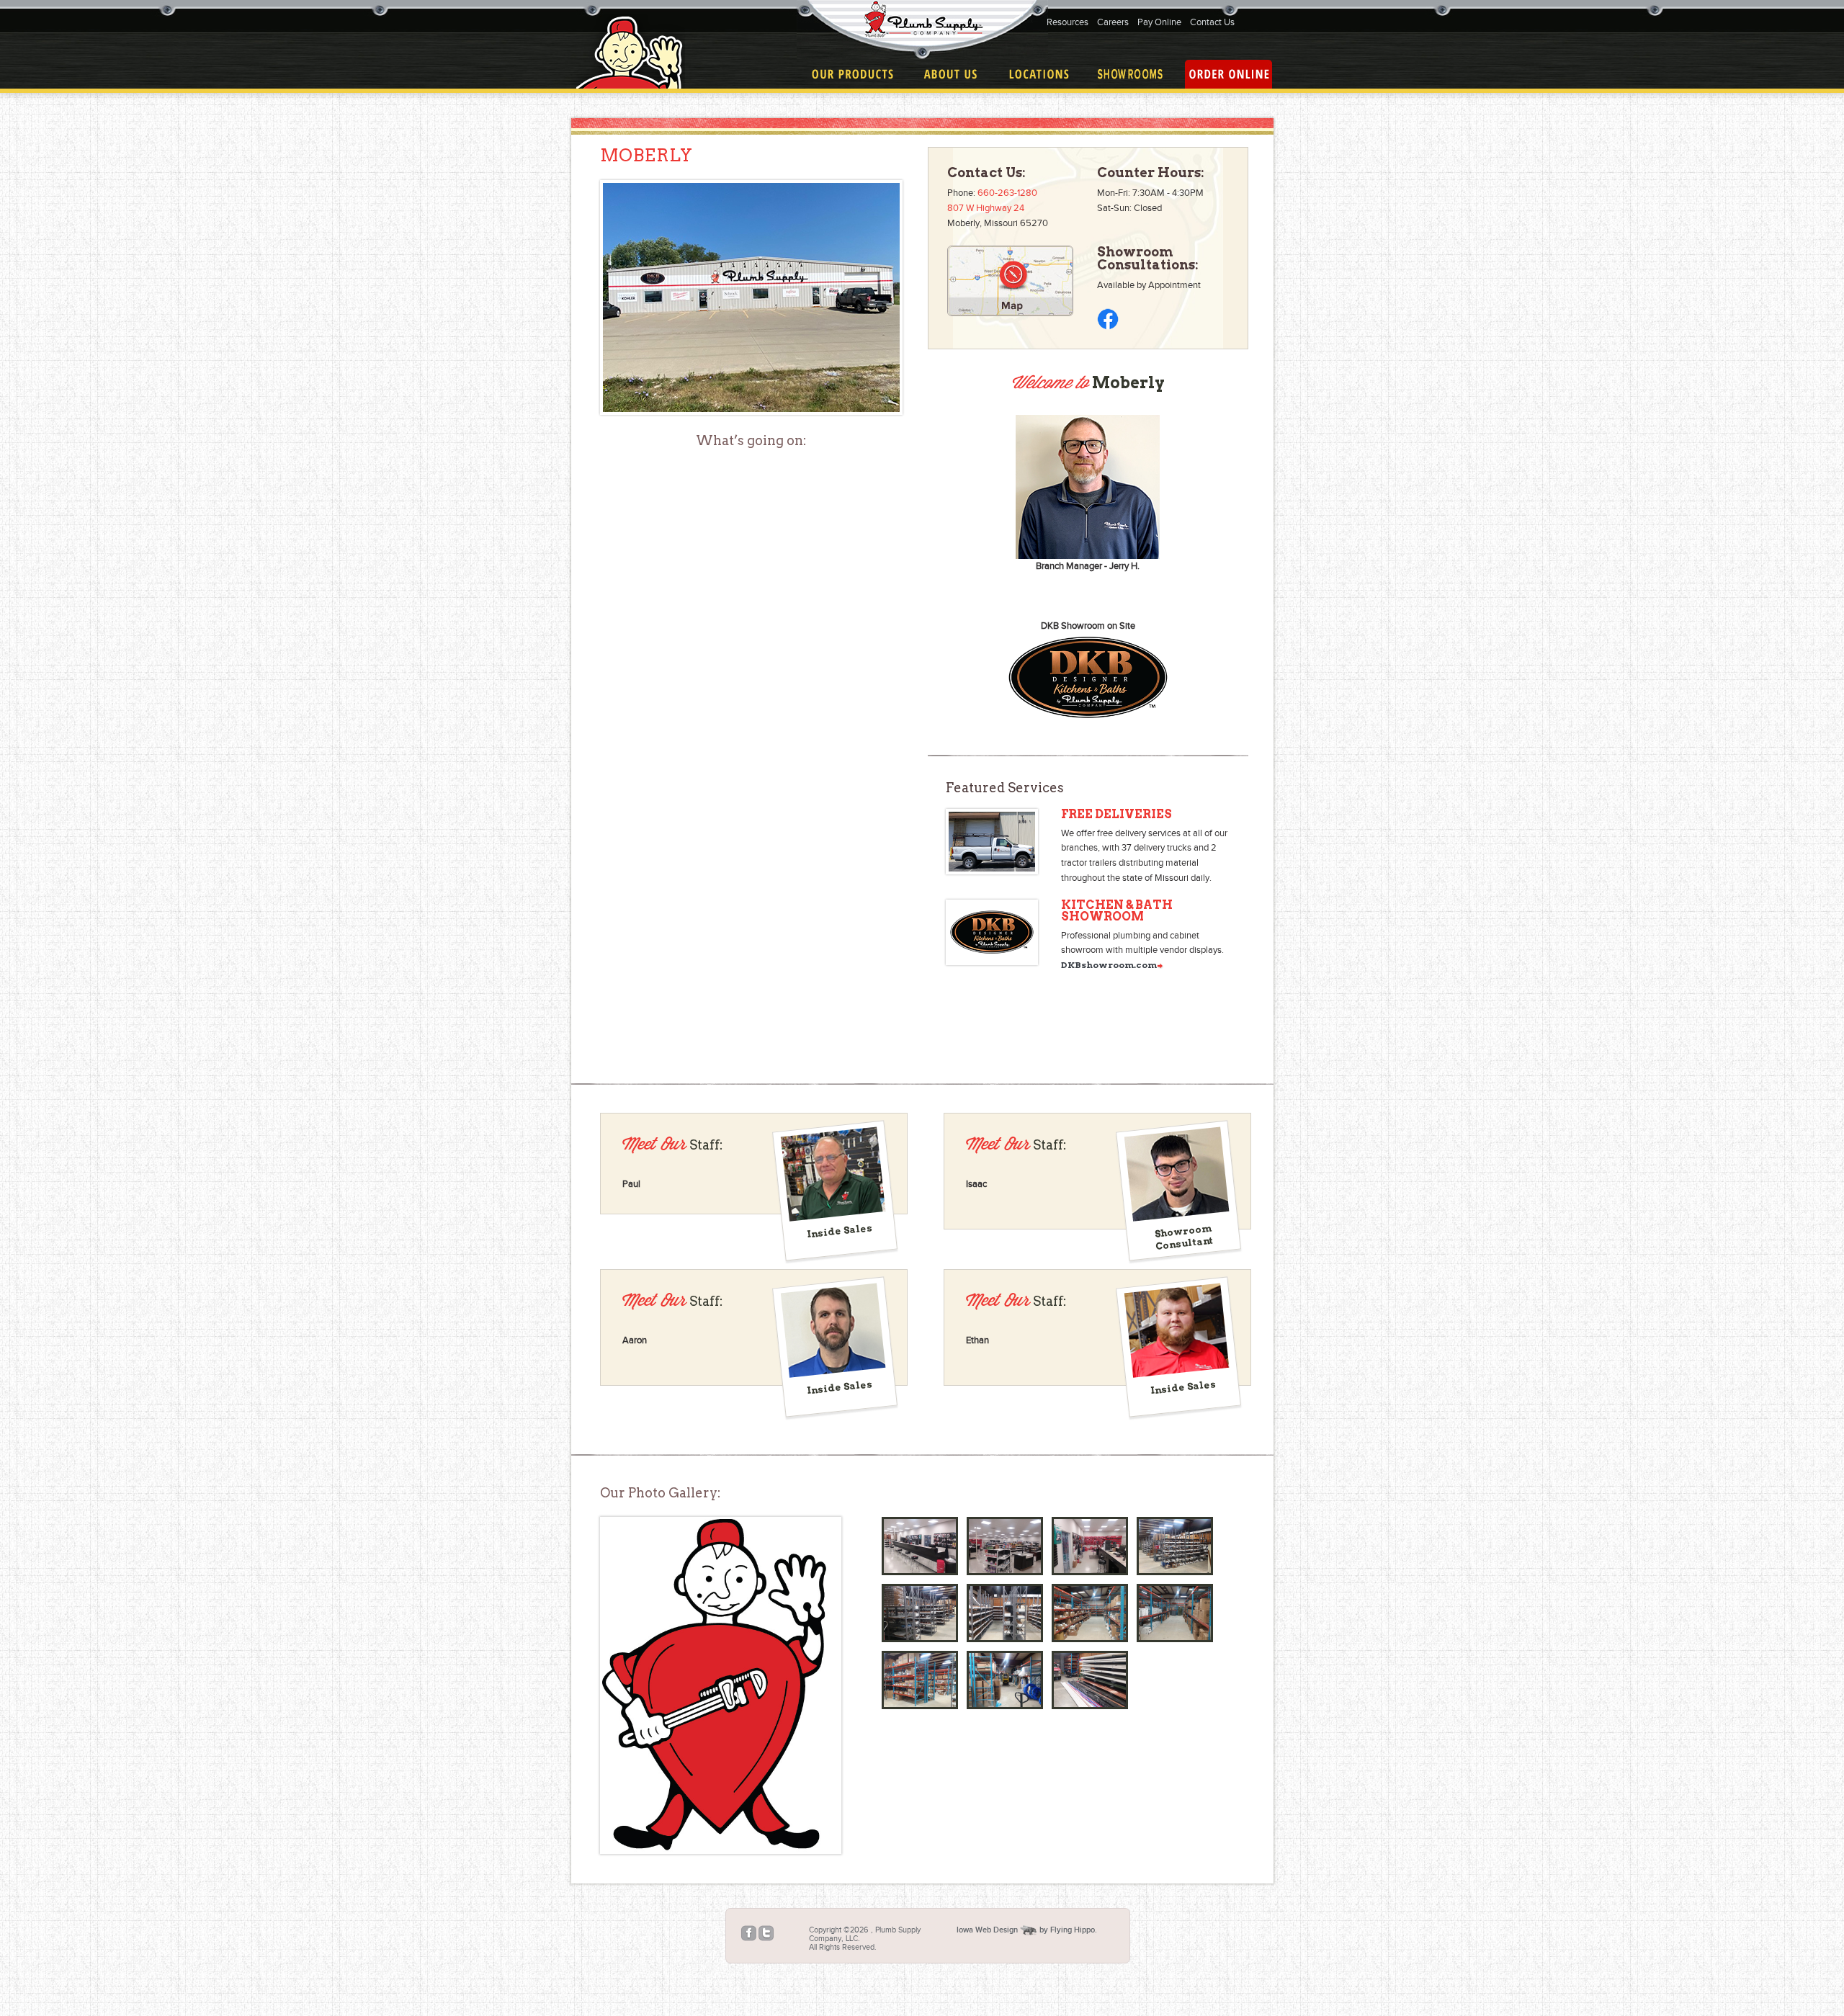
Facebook (749, 1934)
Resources (1068, 22)
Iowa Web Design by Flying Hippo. (1027, 1930)
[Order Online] (1228, 74)
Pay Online (1159, 22)
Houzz (783, 1934)
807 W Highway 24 (986, 208)
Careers (1113, 22)
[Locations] (1038, 74)
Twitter (766, 1934)
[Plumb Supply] (922, 30)
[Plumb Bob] (719, 1685)
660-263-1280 (1007, 193)
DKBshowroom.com (1109, 965)
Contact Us (1212, 22)
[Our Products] (853, 74)
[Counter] (920, 1546)
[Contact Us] (1131, 74)
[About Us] (950, 74)
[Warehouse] (1175, 1546)
